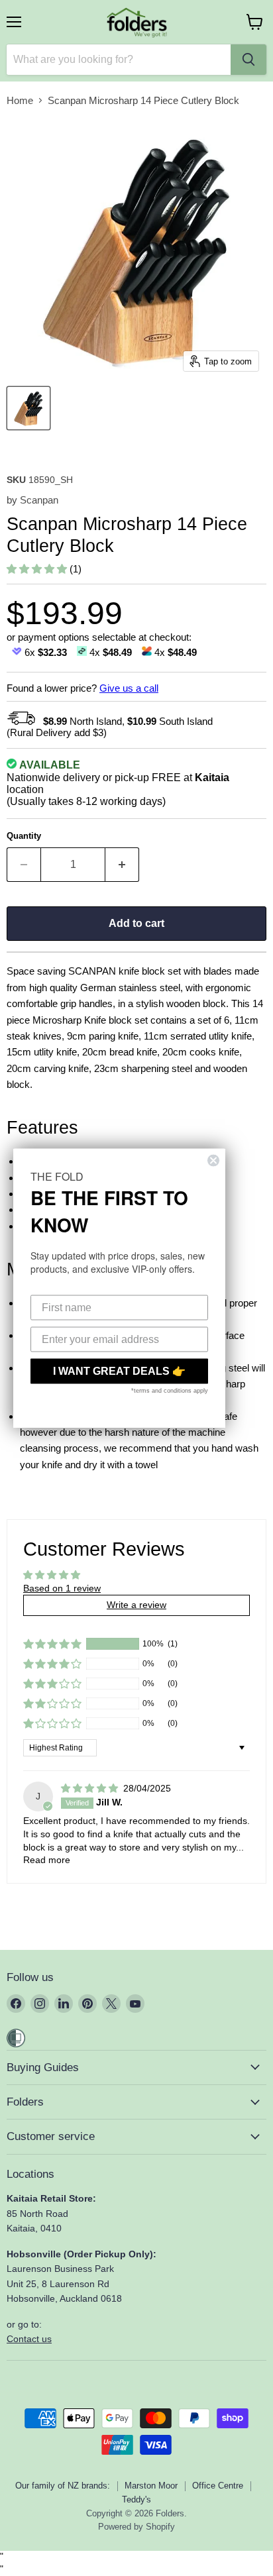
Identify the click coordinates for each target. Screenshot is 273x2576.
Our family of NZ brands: (63, 2486)
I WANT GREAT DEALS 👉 (119, 1371)
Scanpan (39, 500)
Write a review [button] (136, 1605)
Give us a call (129, 688)
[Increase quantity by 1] (122, 865)
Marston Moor (151, 2486)
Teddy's (136, 2499)
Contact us (29, 2339)
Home (20, 100)
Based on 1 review (62, 1588)
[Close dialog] (213, 1161)
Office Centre (218, 2486)
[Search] (248, 60)
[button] (38, 569)
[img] (91, 1788)
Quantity (24, 836)
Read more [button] (47, 1860)
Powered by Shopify (136, 2527)
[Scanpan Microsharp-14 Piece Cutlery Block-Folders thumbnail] (28, 408)
